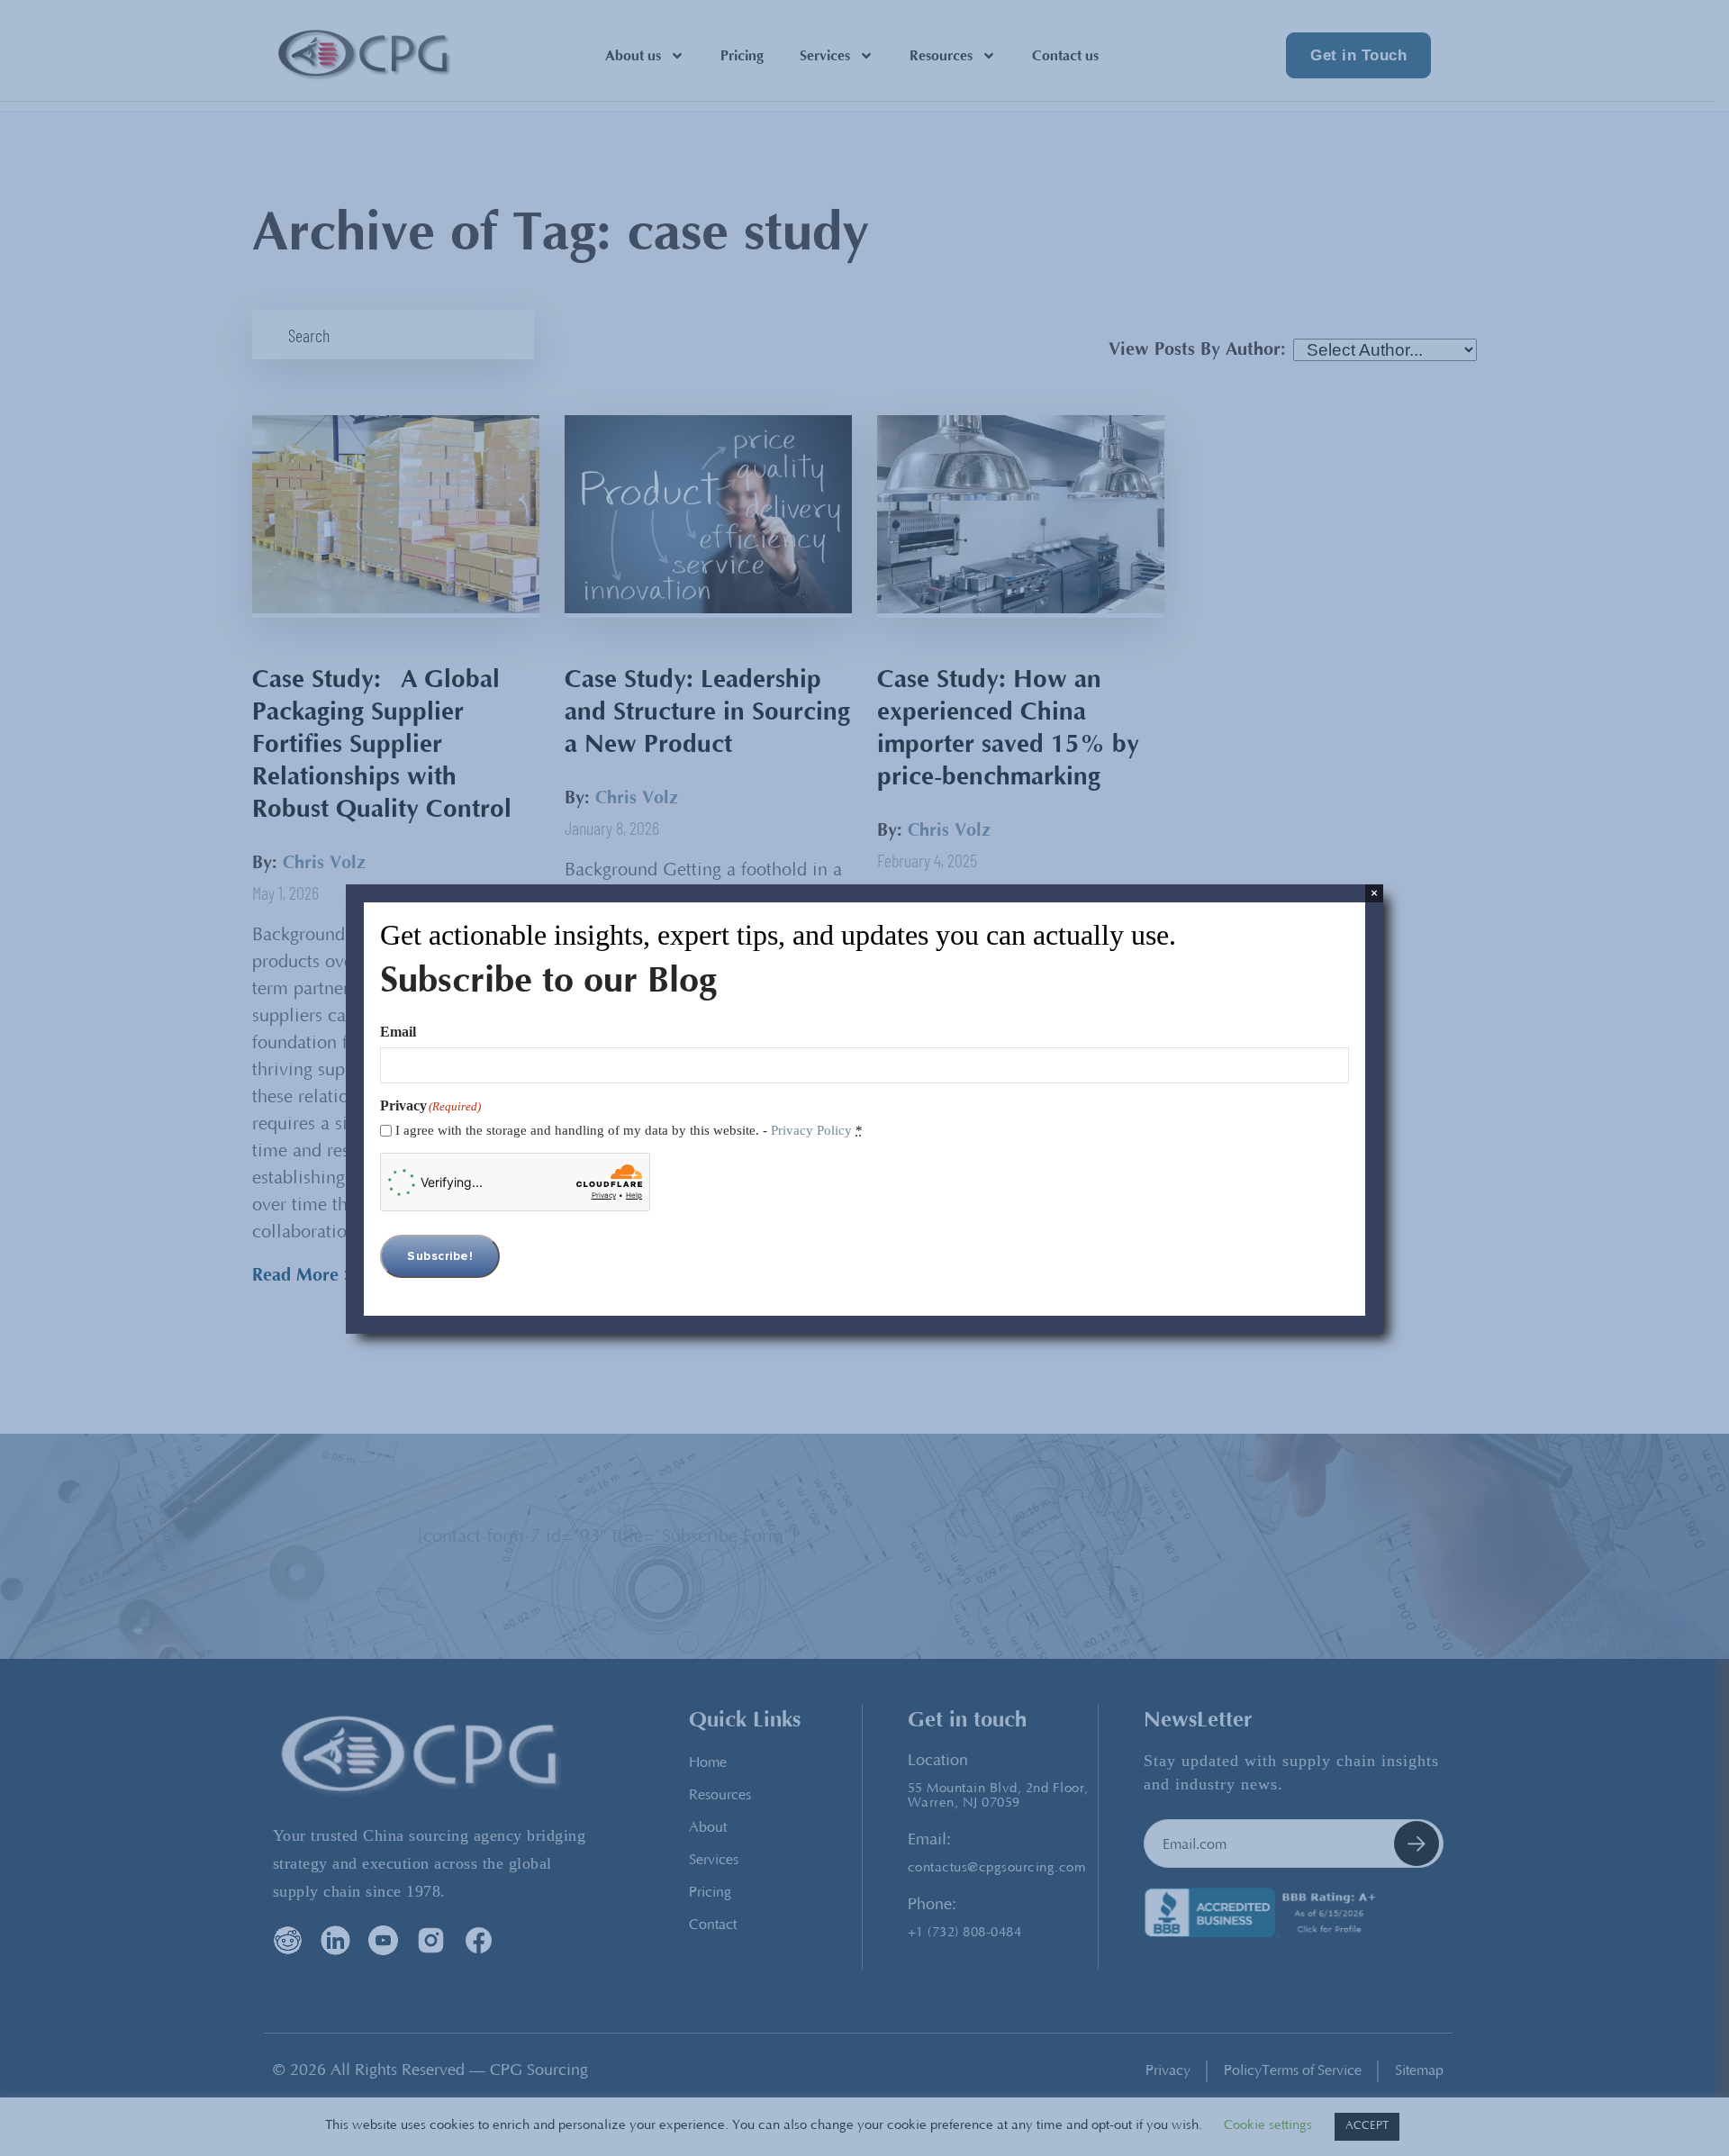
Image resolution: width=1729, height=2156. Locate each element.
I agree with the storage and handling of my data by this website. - (629, 1130)
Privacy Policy (811, 1130)
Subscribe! (440, 1256)
